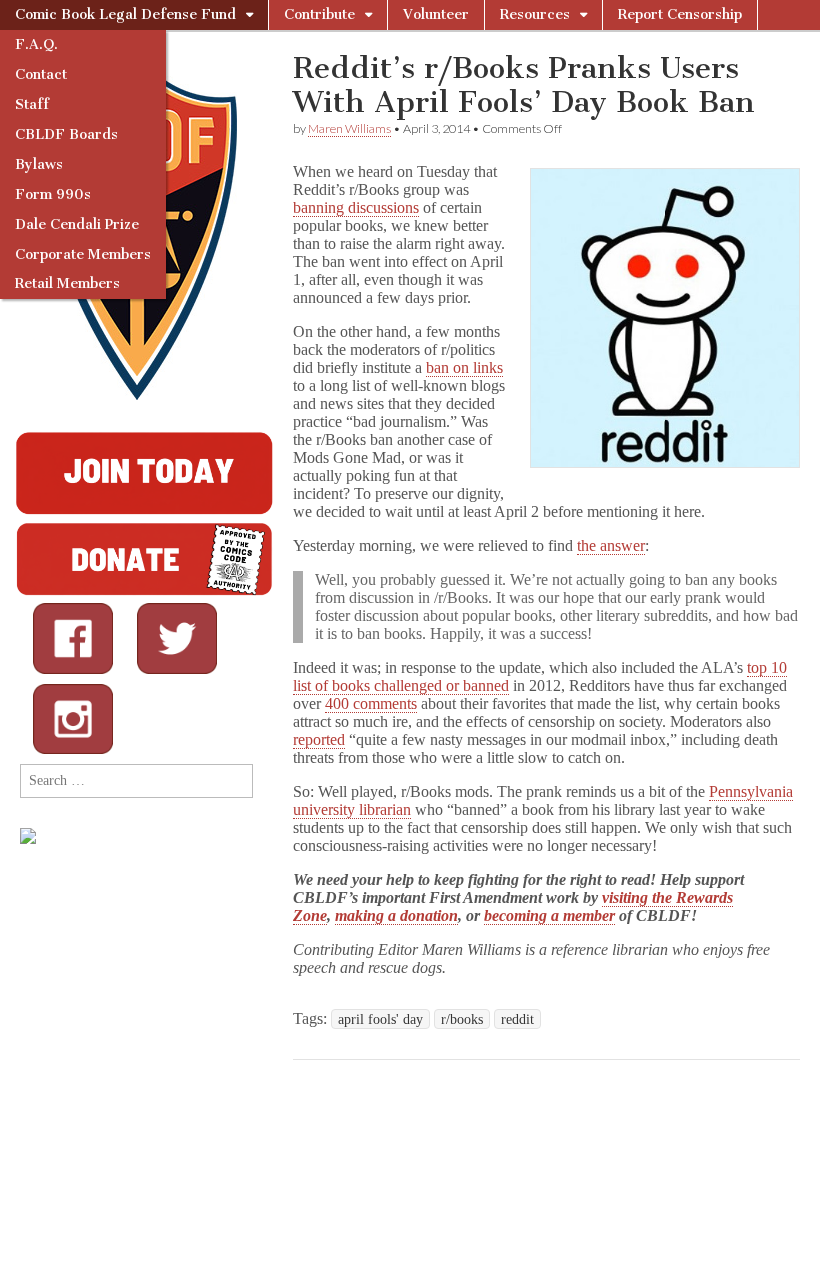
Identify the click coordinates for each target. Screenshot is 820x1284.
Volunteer (436, 14)
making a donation (396, 915)
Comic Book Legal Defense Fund (125, 14)
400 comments (371, 703)
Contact (41, 74)
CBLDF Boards (66, 134)
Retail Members (67, 283)
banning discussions (356, 207)
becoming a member (549, 915)
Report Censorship (680, 14)
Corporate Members (83, 254)
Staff (32, 104)
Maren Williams (349, 128)
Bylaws (39, 164)
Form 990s (53, 194)
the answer (611, 545)
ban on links (464, 367)
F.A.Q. (36, 44)
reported (319, 739)
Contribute (319, 14)
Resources (535, 14)
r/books (462, 1019)
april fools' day (380, 1019)
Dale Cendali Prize (77, 224)
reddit (517, 1019)
